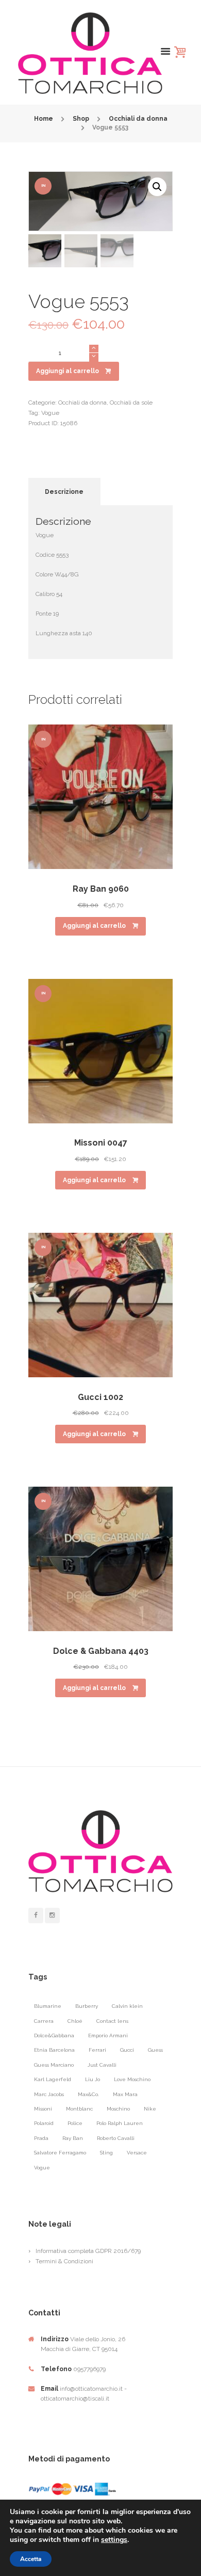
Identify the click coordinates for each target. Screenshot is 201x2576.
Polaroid (44, 2123)
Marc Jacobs (49, 2094)
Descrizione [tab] (64, 492)
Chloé (75, 2021)
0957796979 (89, 2369)
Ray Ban (73, 2138)
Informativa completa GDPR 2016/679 (88, 2251)
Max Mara (125, 2094)
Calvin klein (127, 2006)
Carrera (44, 2021)
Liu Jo (93, 2079)
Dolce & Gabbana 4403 (101, 1651)
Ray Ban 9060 (101, 889)
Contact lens (112, 2021)
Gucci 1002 (100, 1397)
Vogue (50, 413)
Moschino (118, 2109)
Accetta (31, 2559)
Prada (41, 2138)
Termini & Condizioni (64, 2261)
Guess (155, 2050)
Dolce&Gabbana (54, 2035)
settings (114, 2540)
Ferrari (97, 2050)
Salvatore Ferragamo (60, 2153)
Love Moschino (132, 2079)
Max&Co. (88, 2094)
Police (75, 2123)
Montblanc (79, 2109)
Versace (137, 2153)
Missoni (43, 2109)
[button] (157, 187)
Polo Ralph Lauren (120, 2123)
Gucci (127, 2050)
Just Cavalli (102, 2065)
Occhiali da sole (131, 403)
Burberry (87, 2006)
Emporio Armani (108, 2035)
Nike (150, 2109)
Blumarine (48, 2006)
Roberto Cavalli (116, 2138)
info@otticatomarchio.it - (93, 2389)
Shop (81, 119)
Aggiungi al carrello (68, 371)
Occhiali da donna (138, 119)
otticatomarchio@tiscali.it (75, 2398)
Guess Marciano (54, 2065)
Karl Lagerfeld (53, 2079)
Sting (106, 2153)
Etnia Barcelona (54, 2050)
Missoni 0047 (101, 1143)
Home (44, 119)
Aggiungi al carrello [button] (94, 926)
